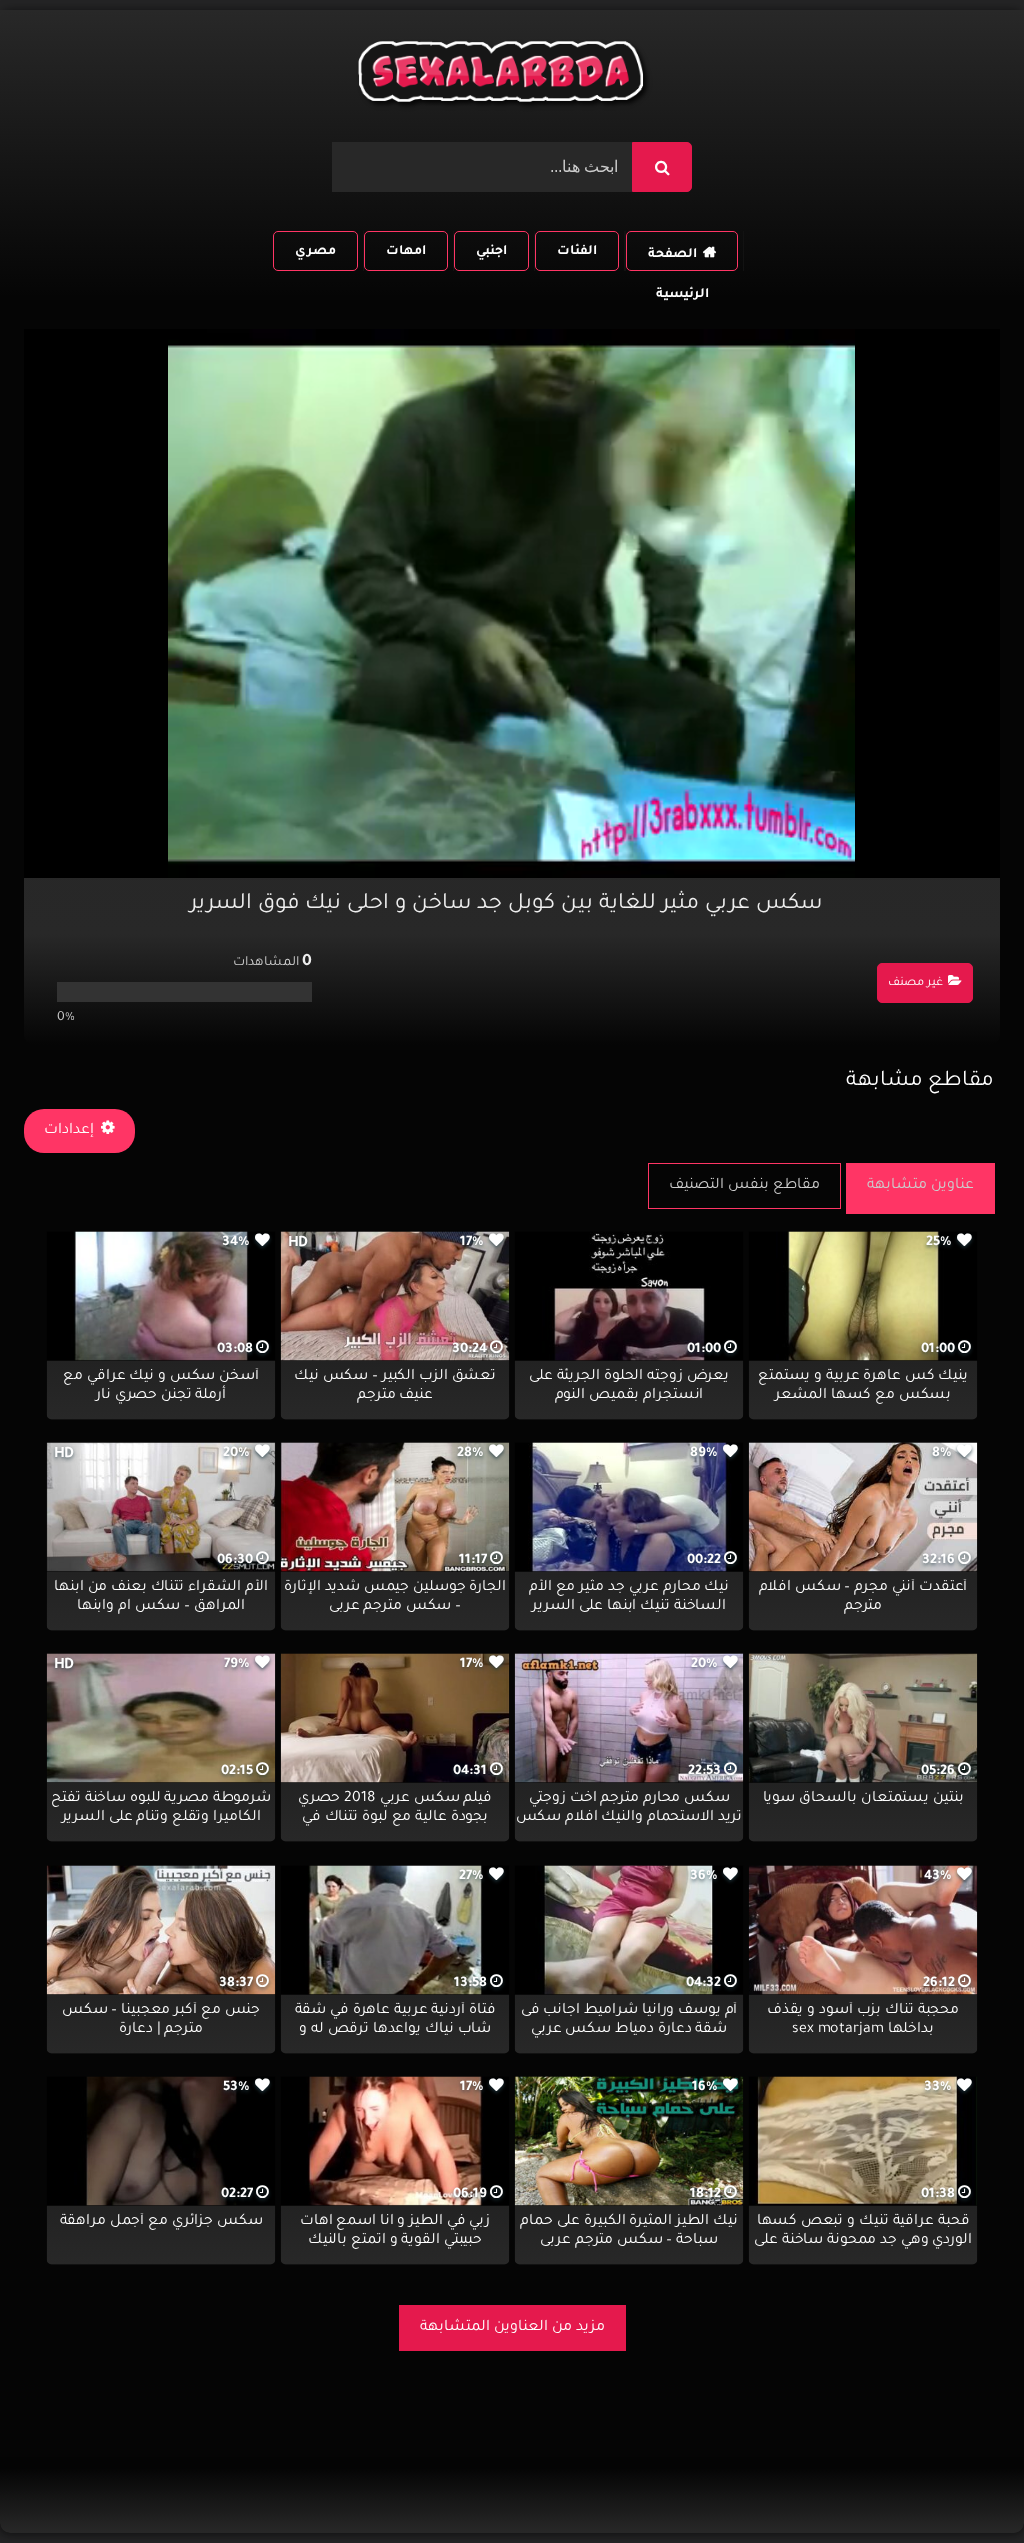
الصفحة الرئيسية (678, 259)
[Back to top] (960, 2483)
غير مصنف (915, 983)
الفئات (577, 252)
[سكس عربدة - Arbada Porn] (504, 76)
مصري (315, 252)
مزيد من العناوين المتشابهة (512, 2328)
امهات (406, 252)
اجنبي (491, 252)
